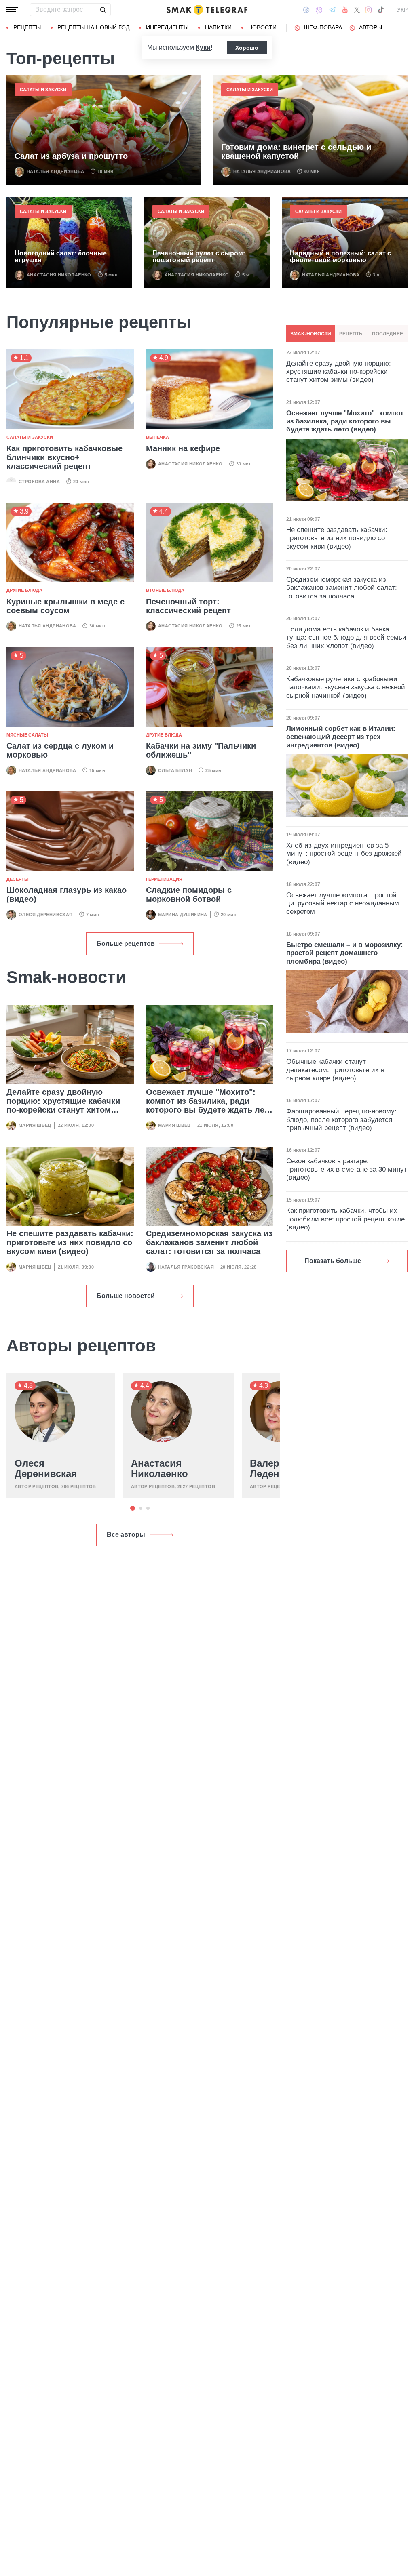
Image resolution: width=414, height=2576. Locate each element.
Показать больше (333, 1261)
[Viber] (319, 10)
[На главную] (207, 10)
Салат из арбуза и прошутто (71, 156)
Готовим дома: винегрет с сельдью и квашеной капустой (296, 152)
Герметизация (164, 879)
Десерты (18, 879)
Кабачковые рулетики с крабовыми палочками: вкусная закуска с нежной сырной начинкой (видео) (346, 687)
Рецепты (27, 27)
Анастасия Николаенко (59, 275)
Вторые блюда (165, 590)
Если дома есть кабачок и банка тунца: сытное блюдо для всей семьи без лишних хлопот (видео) (346, 638)
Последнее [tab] (388, 334)
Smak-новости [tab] (311, 334)
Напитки (218, 27)
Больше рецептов (126, 944)
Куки (203, 47)
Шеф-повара (323, 27)
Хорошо (247, 48)
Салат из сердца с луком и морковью (60, 750)
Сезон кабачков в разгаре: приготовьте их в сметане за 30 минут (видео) (347, 1169)
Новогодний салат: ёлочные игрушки (61, 257)
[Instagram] (369, 10)
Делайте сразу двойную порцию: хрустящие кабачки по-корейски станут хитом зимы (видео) (63, 1105)
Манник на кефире (183, 448)
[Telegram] (332, 10)
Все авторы (126, 1535)
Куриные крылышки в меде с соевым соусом (65, 606)
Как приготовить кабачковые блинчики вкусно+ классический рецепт (64, 457)
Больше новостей (126, 1296)
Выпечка (157, 437)
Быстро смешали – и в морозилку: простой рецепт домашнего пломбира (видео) (345, 953)
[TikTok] (381, 10)
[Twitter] (357, 10)
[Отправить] (103, 10)
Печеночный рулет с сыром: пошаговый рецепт (199, 257)
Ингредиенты (167, 27)
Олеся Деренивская (46, 915)
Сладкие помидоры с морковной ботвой (189, 894)
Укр (402, 10)
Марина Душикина (183, 915)
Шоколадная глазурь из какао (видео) (67, 894)
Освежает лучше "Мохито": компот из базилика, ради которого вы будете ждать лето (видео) (210, 1105)
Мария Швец (35, 1125)
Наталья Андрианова (55, 171)
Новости (262, 27)
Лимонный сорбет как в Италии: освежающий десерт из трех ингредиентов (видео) (341, 737)
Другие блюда (24, 590)
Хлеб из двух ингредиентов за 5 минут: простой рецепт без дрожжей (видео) (344, 854)
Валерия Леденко (270, 1469)
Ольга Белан (175, 770)
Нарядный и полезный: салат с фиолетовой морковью (340, 257)
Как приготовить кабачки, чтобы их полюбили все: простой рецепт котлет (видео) (347, 1219)
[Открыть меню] (12, 10)
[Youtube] (345, 10)
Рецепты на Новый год (93, 27)
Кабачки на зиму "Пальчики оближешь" (201, 750)
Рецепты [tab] (352, 334)
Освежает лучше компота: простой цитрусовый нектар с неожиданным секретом (343, 903)
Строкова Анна (39, 482)
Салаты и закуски (43, 90)
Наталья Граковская (186, 1267)
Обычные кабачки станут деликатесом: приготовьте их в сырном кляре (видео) (335, 1070)
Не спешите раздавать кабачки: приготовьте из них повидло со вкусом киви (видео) (70, 1242)
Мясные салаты (27, 735)
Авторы (371, 27)
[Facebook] (306, 10)
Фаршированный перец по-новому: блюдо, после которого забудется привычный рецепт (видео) (341, 1120)
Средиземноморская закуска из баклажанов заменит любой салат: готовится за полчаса (209, 1242)
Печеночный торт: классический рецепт (188, 606)
